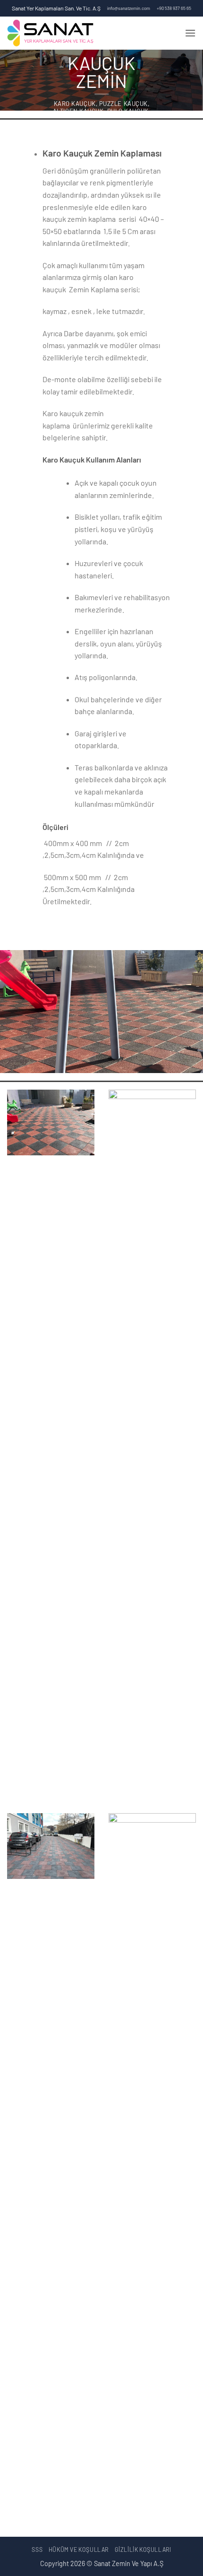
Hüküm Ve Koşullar (79, 2550)
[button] (190, 33)
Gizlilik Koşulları (143, 2550)
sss (37, 2550)
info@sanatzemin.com (129, 8)
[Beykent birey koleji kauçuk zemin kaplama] (152, 1444)
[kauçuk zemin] (51, 1122)
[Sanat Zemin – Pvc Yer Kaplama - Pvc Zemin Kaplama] (87, 33)
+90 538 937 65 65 (174, 8)
